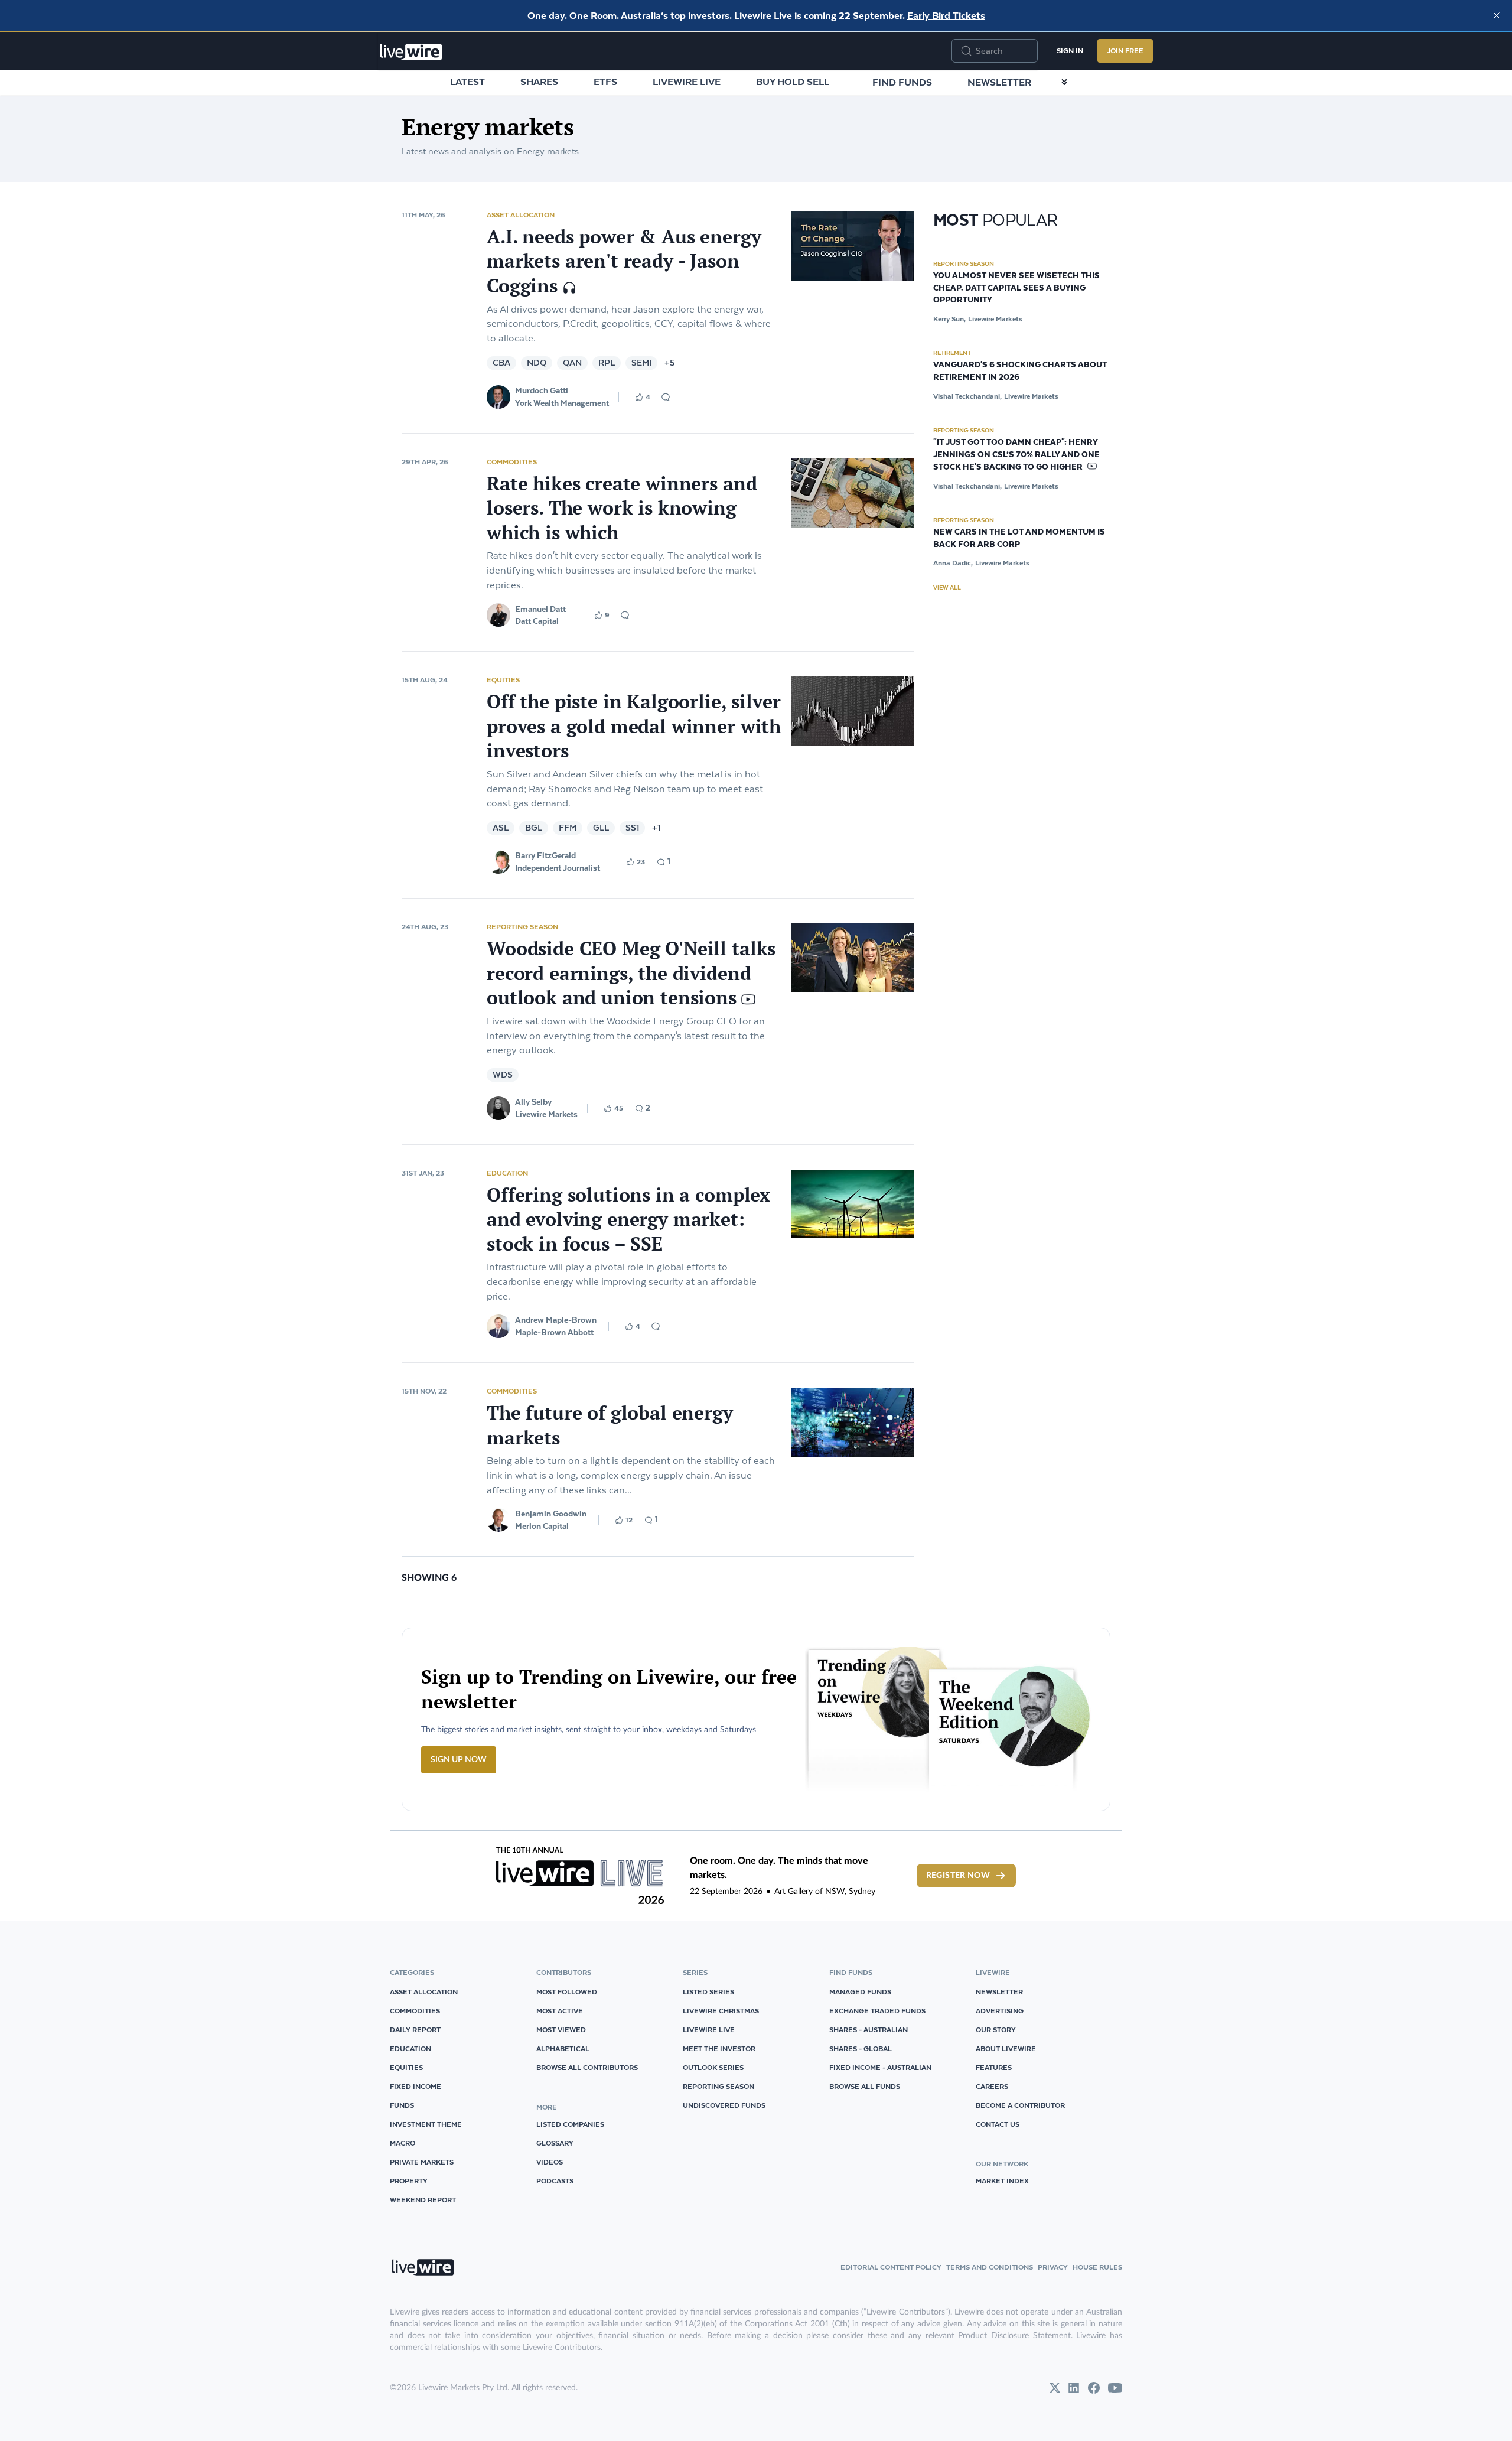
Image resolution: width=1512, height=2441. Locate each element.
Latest (467, 82)
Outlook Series (713, 2067)
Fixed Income (416, 2086)
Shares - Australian (869, 2030)
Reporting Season (522, 927)
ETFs (605, 82)
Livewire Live (687, 82)
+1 (656, 828)
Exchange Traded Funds (877, 2011)
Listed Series (708, 1992)
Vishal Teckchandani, (967, 396)
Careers (992, 2086)
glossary (555, 2143)
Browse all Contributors (587, 2067)
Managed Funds (860, 1992)
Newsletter (999, 82)
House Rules (1097, 2267)
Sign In (1070, 51)
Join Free (1125, 51)
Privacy (1053, 2267)
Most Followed (567, 1992)
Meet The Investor (719, 2048)
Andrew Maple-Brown (556, 1320)
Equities (503, 680)
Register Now (958, 1876)
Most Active (560, 2011)
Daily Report (415, 2030)
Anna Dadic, (953, 563)
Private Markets (422, 2162)
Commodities (512, 462)
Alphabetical (563, 2048)
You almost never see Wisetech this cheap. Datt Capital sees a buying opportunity (1016, 288)
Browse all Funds (865, 2086)
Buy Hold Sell (793, 82)
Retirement (952, 353)
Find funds (902, 82)
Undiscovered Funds (724, 2105)
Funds (402, 2105)
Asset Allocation (521, 215)
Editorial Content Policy (891, 2267)
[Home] (411, 52)
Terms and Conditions (990, 2267)
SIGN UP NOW (459, 1760)
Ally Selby (533, 1102)
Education (507, 1173)
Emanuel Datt (540, 609)
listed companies (570, 2124)
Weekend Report (423, 2200)
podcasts (555, 2181)
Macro (403, 2143)
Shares (539, 82)
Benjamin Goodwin (551, 1514)
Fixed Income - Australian (880, 2067)
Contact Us (998, 2124)
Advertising (1000, 2011)
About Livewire (1006, 2048)
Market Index (1002, 2181)
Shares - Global (861, 2048)
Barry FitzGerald (545, 855)
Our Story (996, 2030)
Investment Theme (426, 2124)
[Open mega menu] (1064, 82)
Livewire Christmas (721, 2011)
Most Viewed (561, 2030)
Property (409, 2181)
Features (994, 2067)
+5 (669, 363)
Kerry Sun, (949, 319)
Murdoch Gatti (542, 390)
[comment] (666, 397)
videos (550, 2162)
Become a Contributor (1020, 2105)
